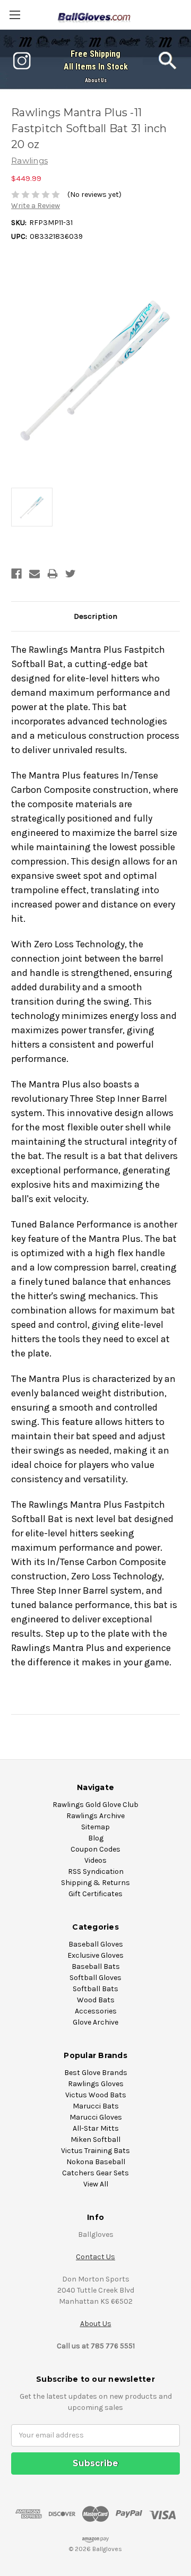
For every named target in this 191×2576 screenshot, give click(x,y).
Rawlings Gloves (96, 2084)
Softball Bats (95, 1989)
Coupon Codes (95, 1849)
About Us (96, 80)
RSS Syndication (96, 1872)
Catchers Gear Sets (95, 2173)
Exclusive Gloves (95, 1955)
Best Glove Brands (96, 2073)
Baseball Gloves (96, 1944)
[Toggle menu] (15, 15)
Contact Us (95, 2257)
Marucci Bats (96, 2106)
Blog (96, 1838)
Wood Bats (96, 2000)
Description (95, 616)
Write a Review (36, 206)
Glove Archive (95, 2022)
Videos (95, 1860)
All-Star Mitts (96, 2128)
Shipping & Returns (95, 1883)
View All (96, 2184)
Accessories (96, 2011)
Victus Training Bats (95, 2151)
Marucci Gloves (96, 2117)
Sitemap (95, 1827)
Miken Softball (95, 2140)
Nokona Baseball (96, 2162)
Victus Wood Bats (96, 2095)
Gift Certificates (95, 1894)
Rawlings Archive (95, 1816)
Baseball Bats (96, 1966)
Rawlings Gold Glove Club (95, 1805)
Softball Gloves (95, 1978)
